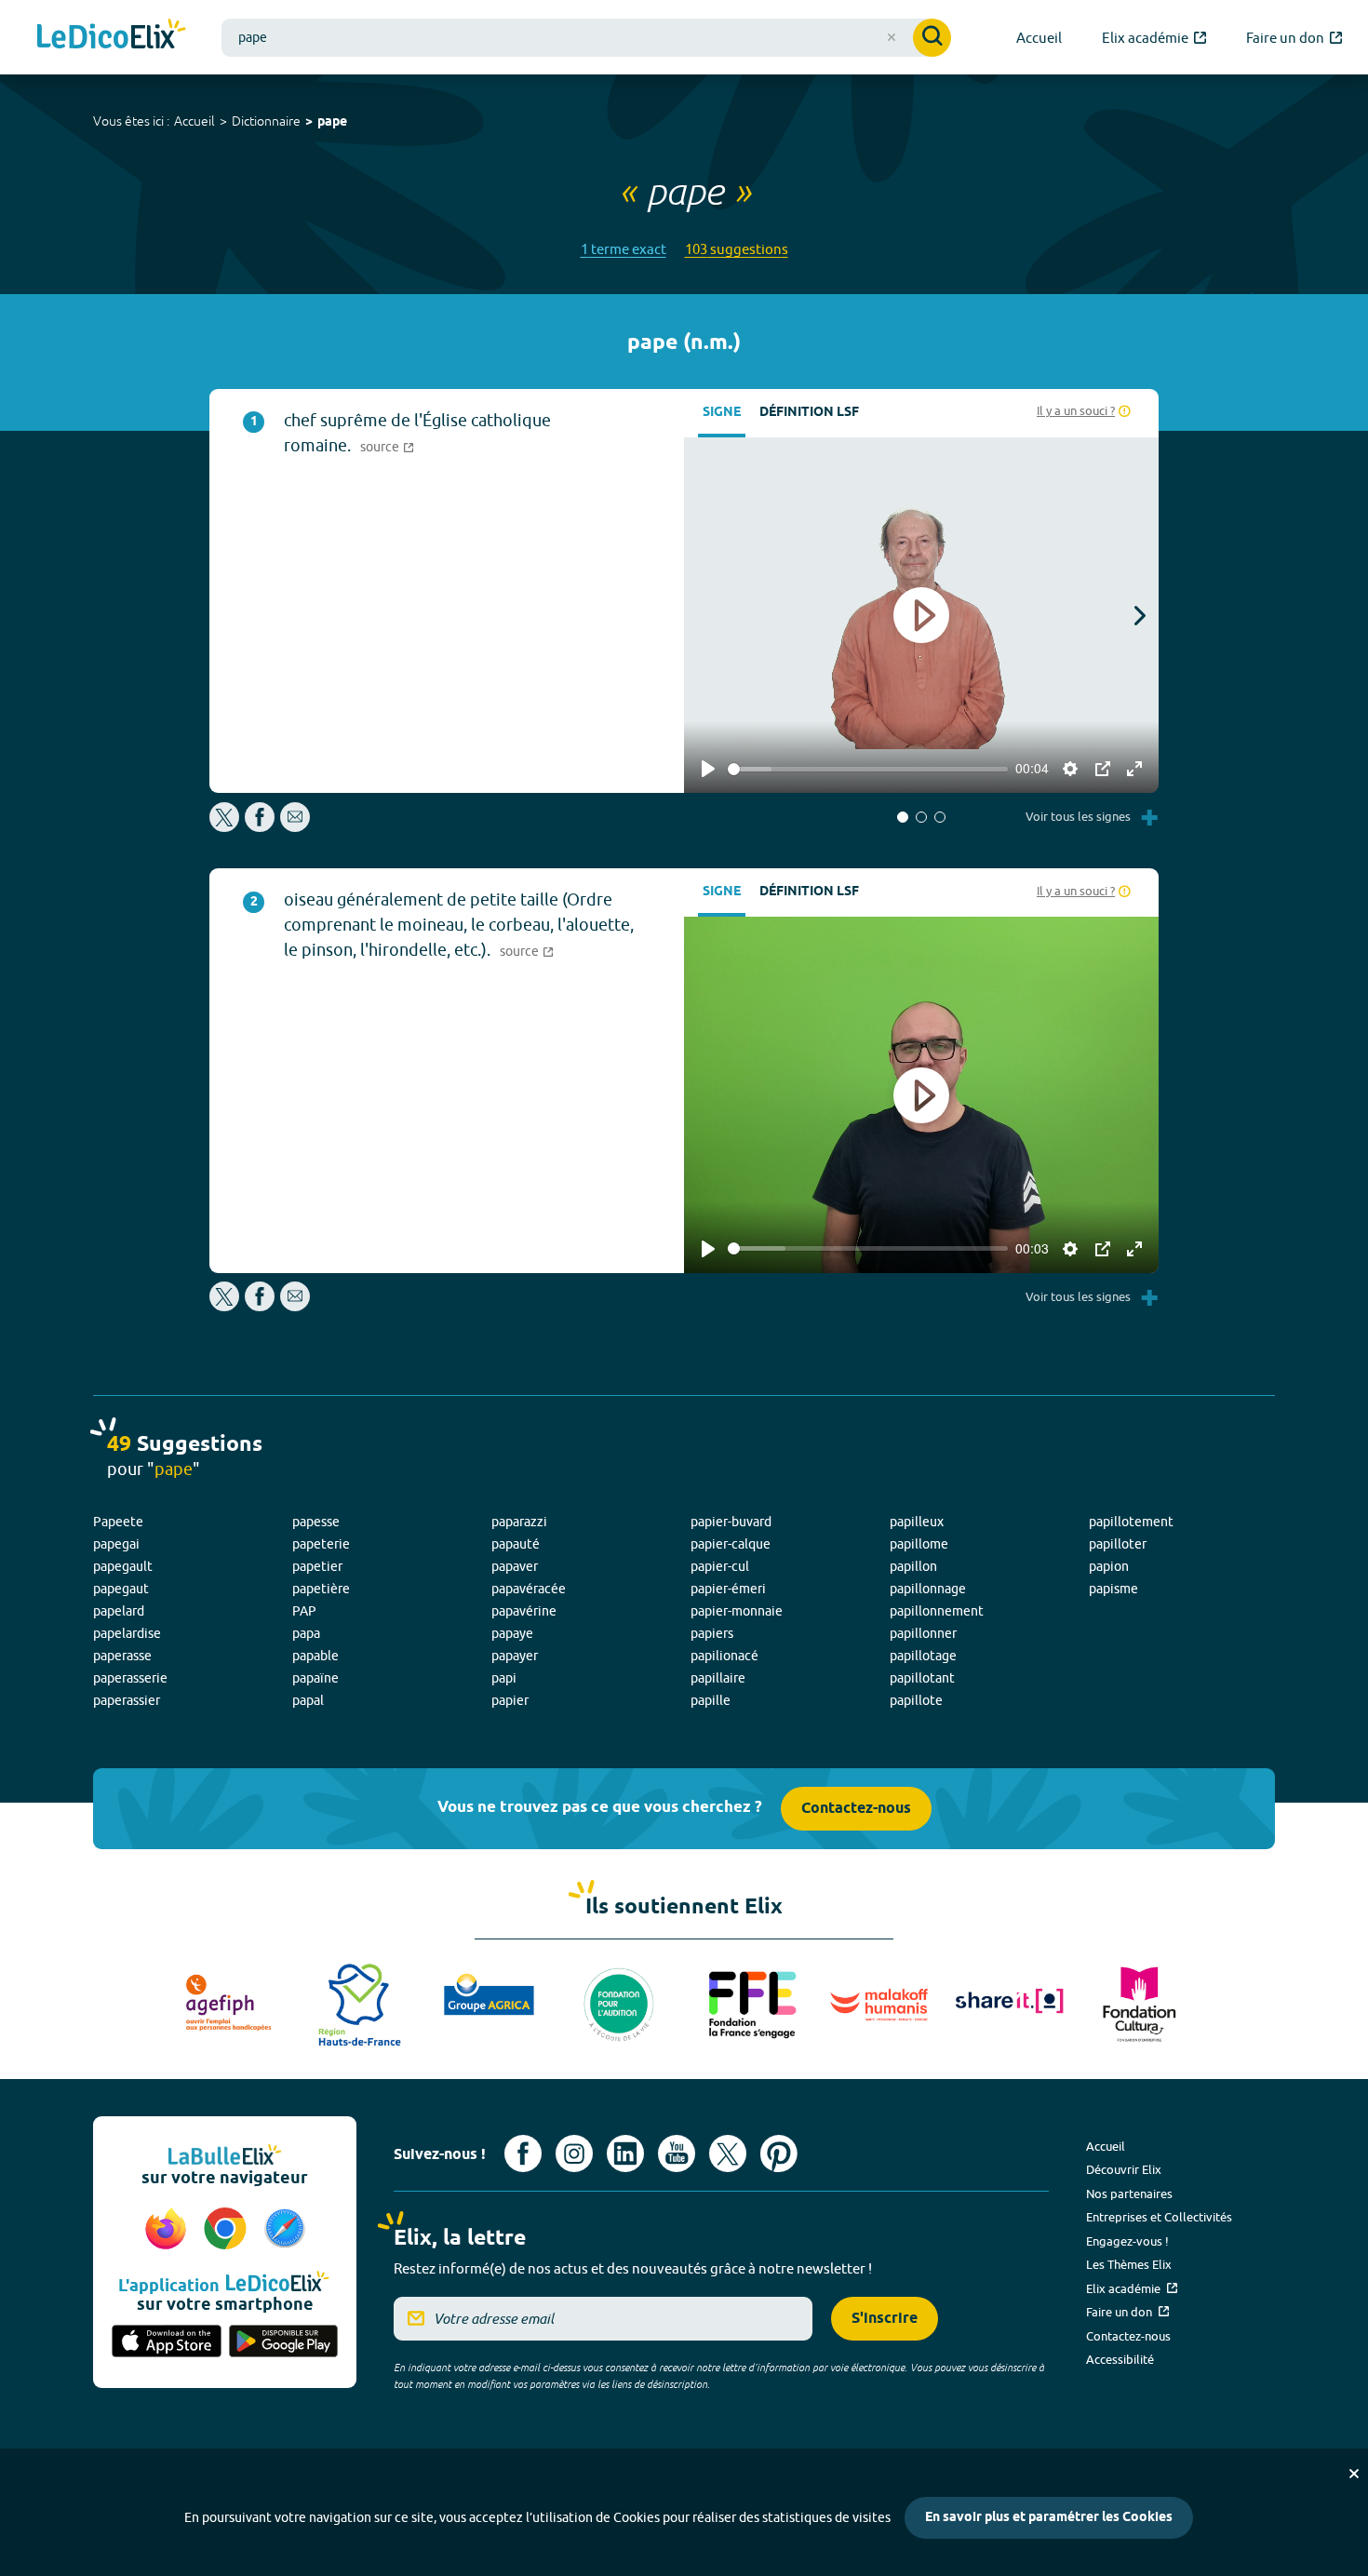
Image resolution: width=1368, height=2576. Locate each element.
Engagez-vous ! (1127, 2241)
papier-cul (720, 1566)
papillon (913, 1566)
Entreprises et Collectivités (1159, 2217)
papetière (321, 1589)
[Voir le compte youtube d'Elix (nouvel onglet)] (677, 2153)
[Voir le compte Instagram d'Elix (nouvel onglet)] (574, 2153)
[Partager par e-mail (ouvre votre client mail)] (295, 827)
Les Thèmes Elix (1129, 2264)
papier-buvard (731, 1522)
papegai (116, 1544)
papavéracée (529, 1589)
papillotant (922, 1678)
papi (504, 1678)
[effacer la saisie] (892, 37)
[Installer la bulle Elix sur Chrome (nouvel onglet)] (228, 2230)
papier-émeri (728, 1589)
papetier (317, 1566)
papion (1109, 1566)
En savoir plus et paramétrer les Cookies (1049, 2518)
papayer (515, 1656)
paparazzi (519, 1522)
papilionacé (724, 1656)
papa (306, 1633)
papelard (119, 1611)
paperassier (127, 1700)
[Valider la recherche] (932, 38)
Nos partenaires (1129, 2194)
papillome (919, 1544)
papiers (712, 1633)
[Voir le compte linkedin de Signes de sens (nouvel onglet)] (625, 2153)
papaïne (315, 1678)
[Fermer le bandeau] (1354, 2474)
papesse (316, 1522)
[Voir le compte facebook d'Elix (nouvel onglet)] (523, 2153)
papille (711, 1700)
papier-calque (731, 1544)
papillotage (923, 1656)
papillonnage (928, 1589)
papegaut (121, 1589)
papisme (1113, 1589)
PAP (304, 1611)
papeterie (321, 1544)
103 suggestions (737, 249)
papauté (516, 1544)
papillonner (923, 1633)
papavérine (524, 1611)
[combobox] (586, 38)
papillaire (718, 1678)
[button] (903, 817)
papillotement (1131, 1522)
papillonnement (937, 1611)
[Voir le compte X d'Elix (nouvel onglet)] (728, 2153)
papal (308, 1700)
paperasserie (130, 1678)
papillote (916, 1700)
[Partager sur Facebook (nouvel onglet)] (260, 827)
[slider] (868, 769)
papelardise (127, 1633)
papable (315, 1656)
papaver (515, 1566)
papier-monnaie (737, 1611)
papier (510, 1700)
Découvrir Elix (1124, 2169)
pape (332, 122)
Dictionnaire (266, 121)
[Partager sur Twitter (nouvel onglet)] (226, 827)
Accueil (194, 121)
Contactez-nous (856, 1809)
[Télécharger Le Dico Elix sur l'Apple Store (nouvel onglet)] (167, 2342)
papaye (512, 1633)
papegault (123, 1566)
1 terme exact (624, 249)
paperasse (122, 1656)
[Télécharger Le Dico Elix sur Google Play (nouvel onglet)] (284, 2342)
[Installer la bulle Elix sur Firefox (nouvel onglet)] (168, 2230)
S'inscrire (885, 2319)
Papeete (118, 1522)
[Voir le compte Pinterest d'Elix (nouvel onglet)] (779, 2153)
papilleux (917, 1522)
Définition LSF (809, 413)
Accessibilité (1120, 2359)
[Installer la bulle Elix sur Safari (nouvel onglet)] (285, 2230)
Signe (722, 413)
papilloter (1118, 1544)
